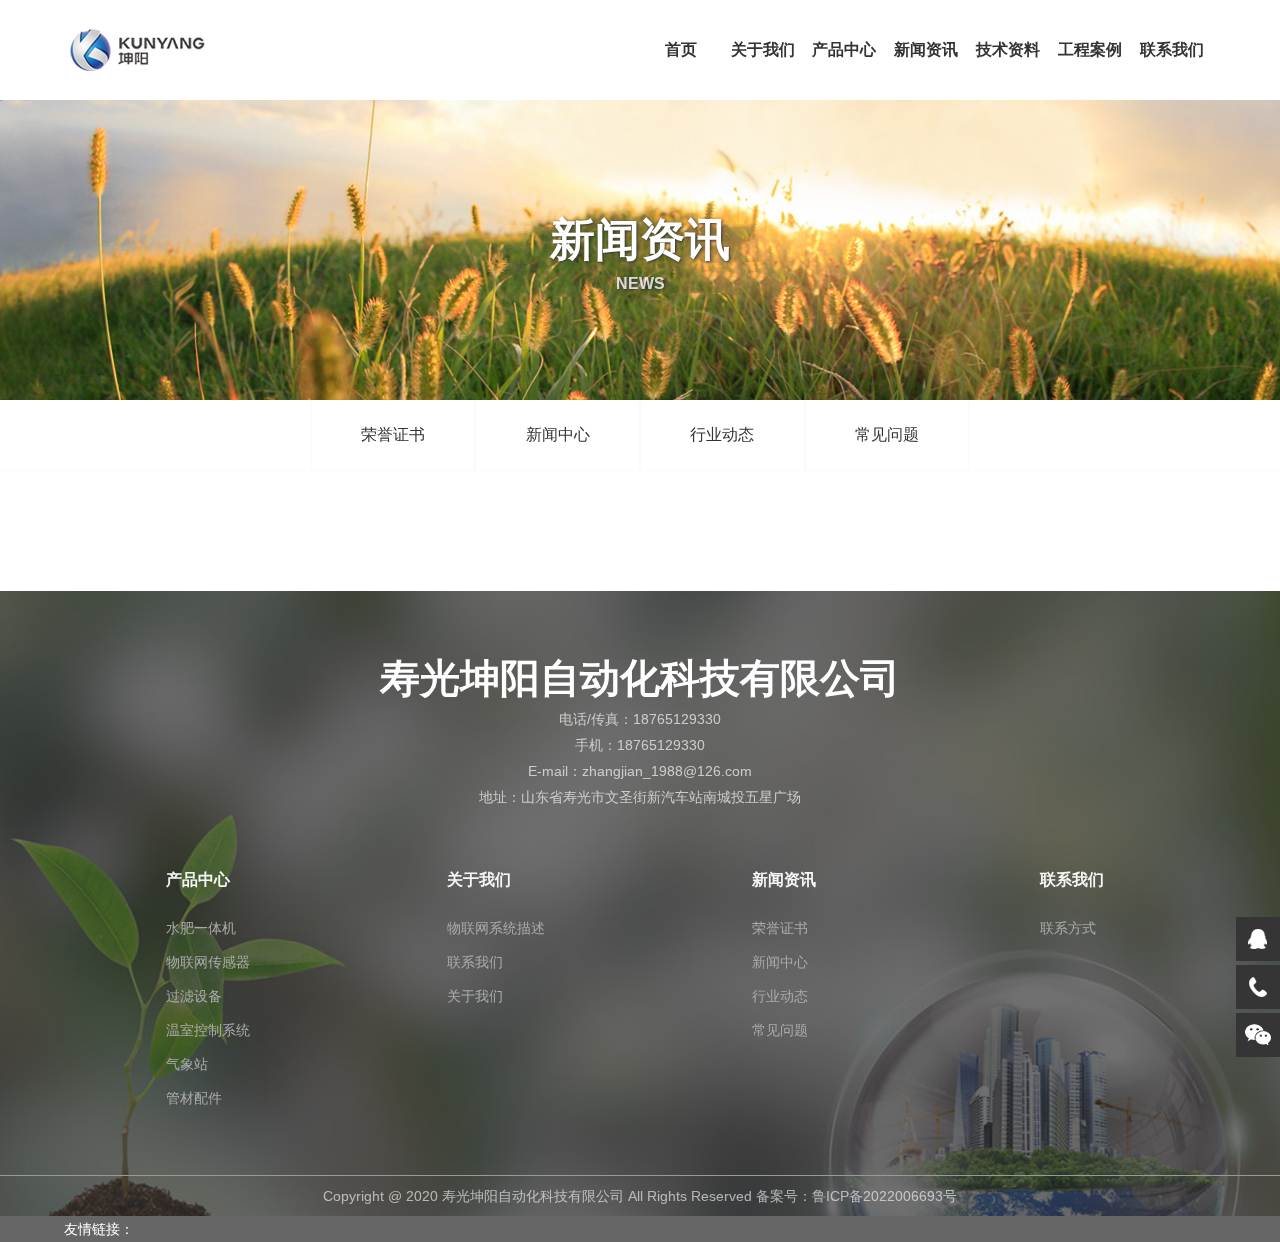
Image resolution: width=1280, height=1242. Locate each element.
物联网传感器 (208, 962)
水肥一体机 (201, 928)
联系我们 (1172, 49)
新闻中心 (558, 434)
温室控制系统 (208, 1030)
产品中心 (844, 49)
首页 (681, 49)
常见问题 (887, 434)
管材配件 (194, 1098)
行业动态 (722, 434)
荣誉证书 (393, 434)
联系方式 (1068, 928)
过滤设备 (194, 996)
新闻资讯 (926, 49)
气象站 (187, 1064)
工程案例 (1090, 49)
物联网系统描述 (496, 928)
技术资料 (1008, 49)
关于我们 (763, 49)
